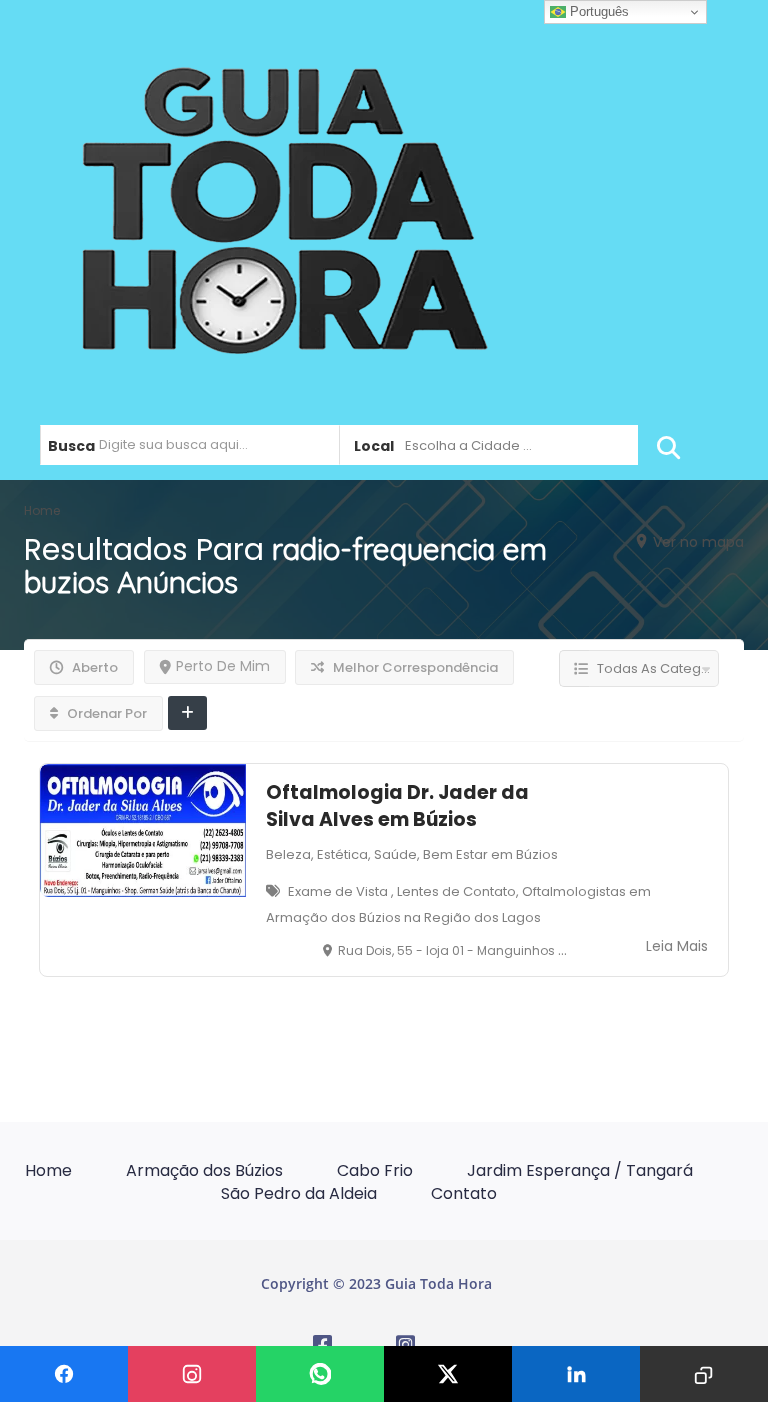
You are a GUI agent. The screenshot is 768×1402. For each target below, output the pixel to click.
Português (597, 11)
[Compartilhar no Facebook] (64, 1374)
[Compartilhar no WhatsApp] (320, 1374)
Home (48, 1170)
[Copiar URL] (704, 1374)
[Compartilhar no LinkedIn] (576, 1374)
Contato (464, 1193)
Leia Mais (677, 946)
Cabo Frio (375, 1170)
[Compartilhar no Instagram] (192, 1374)
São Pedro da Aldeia (299, 1193)
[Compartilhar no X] (448, 1374)
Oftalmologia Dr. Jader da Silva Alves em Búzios (397, 806)
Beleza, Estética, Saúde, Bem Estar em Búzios (412, 854)
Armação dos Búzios (204, 1170)
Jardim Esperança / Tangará (580, 1170)
